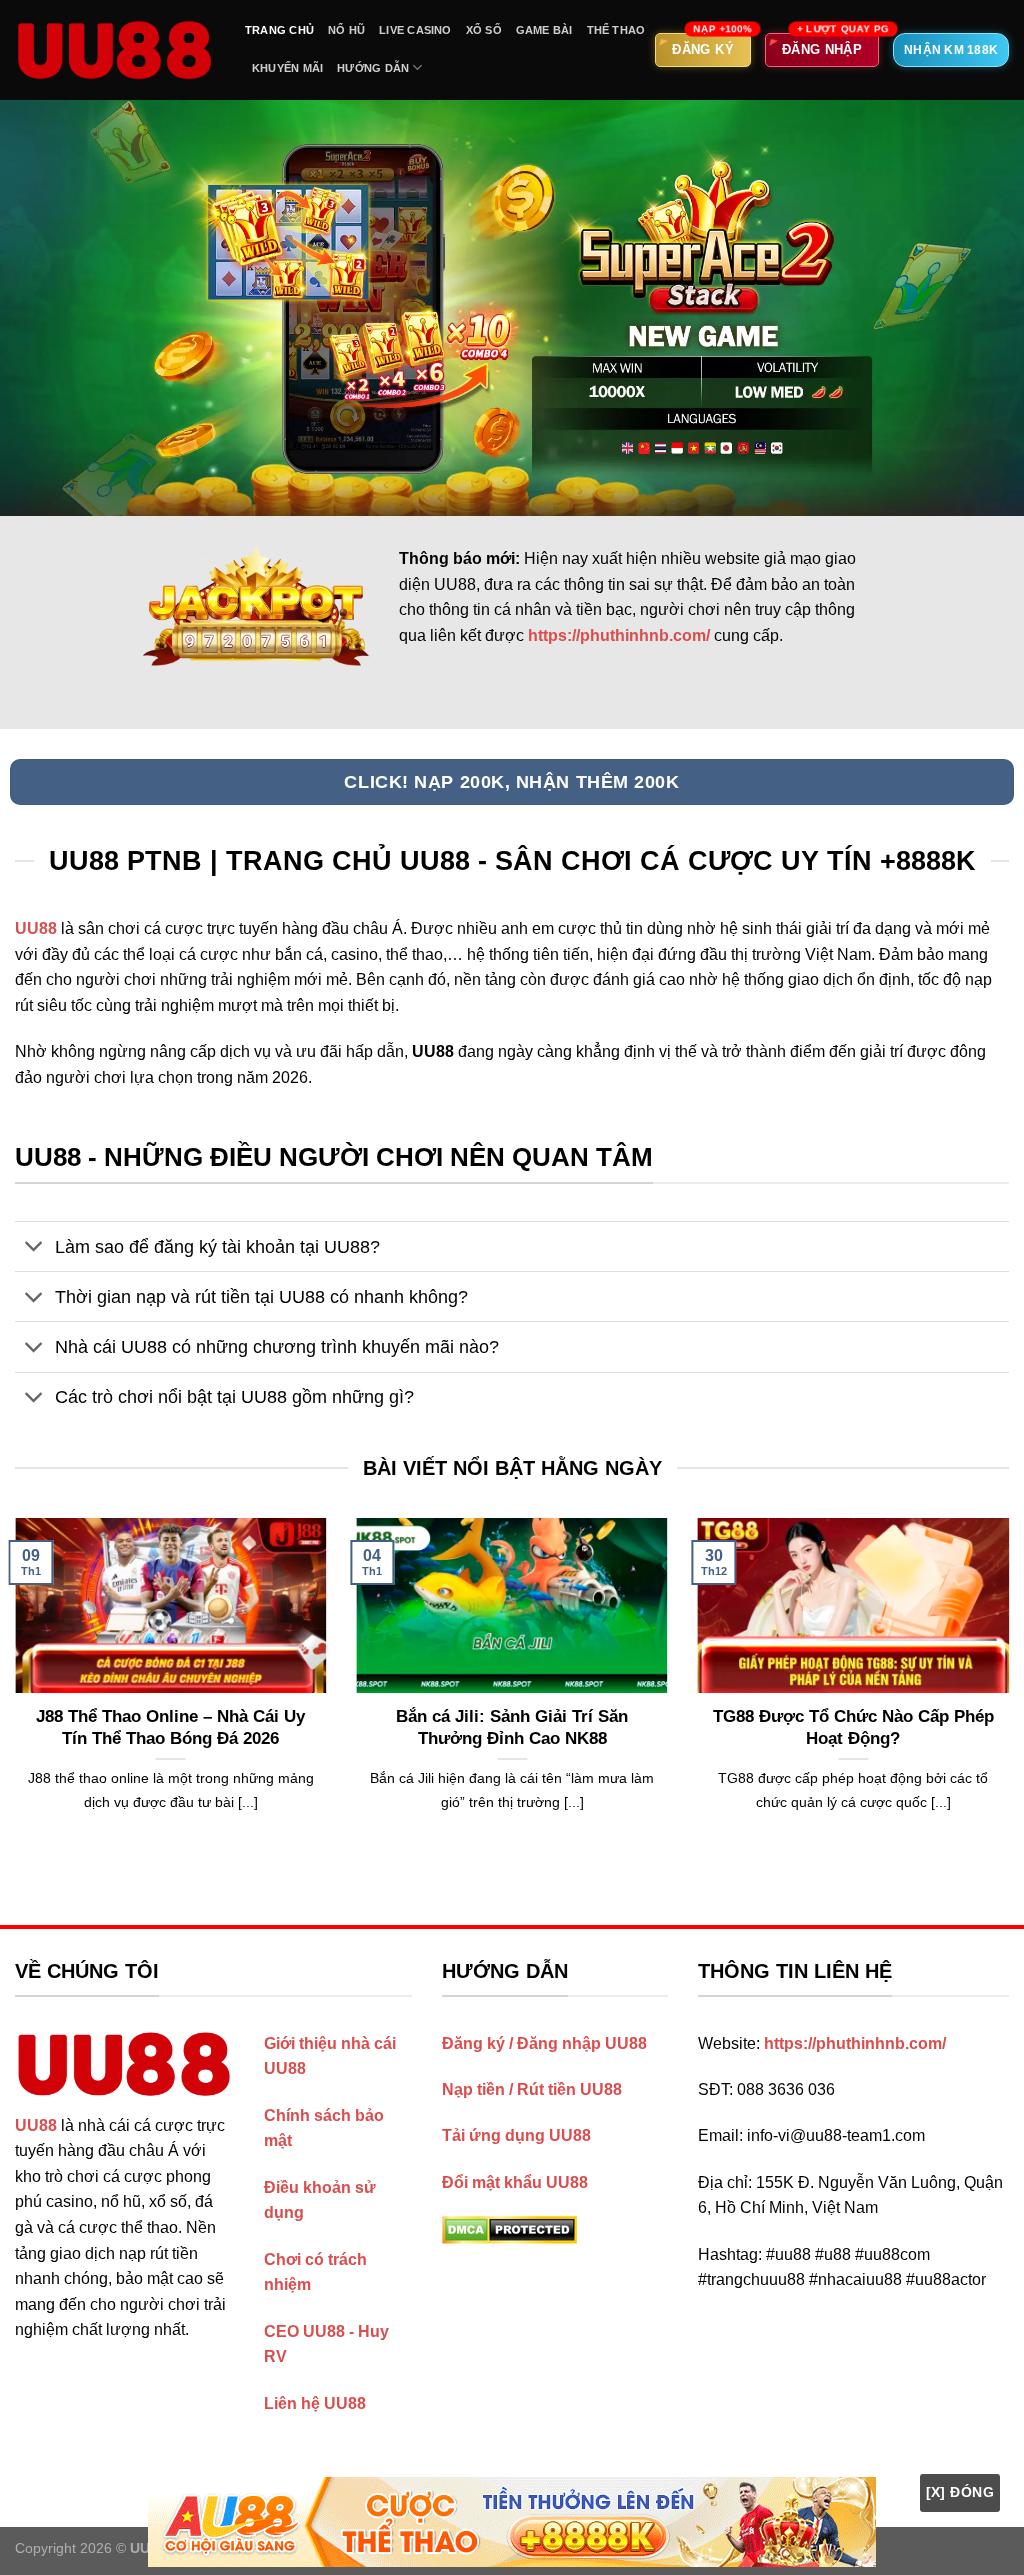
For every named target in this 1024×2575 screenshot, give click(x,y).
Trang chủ (279, 30)
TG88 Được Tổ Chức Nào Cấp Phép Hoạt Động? (853, 1727)
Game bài (544, 30)
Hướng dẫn (373, 68)
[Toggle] (34, 1248)
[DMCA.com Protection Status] (509, 2228)
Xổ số (484, 30)
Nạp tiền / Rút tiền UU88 (532, 2089)
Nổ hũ (346, 30)
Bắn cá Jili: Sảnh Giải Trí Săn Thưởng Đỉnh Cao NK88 (512, 1727)
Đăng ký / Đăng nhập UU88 (544, 2043)
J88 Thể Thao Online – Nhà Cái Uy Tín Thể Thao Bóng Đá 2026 (170, 1727)
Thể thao (616, 30)
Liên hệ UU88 (315, 2403)
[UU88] (115, 50)
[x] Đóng (960, 2492)
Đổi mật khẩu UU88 (515, 2182)
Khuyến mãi (287, 68)
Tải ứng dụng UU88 (516, 2135)
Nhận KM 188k (951, 50)
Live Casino (415, 30)
